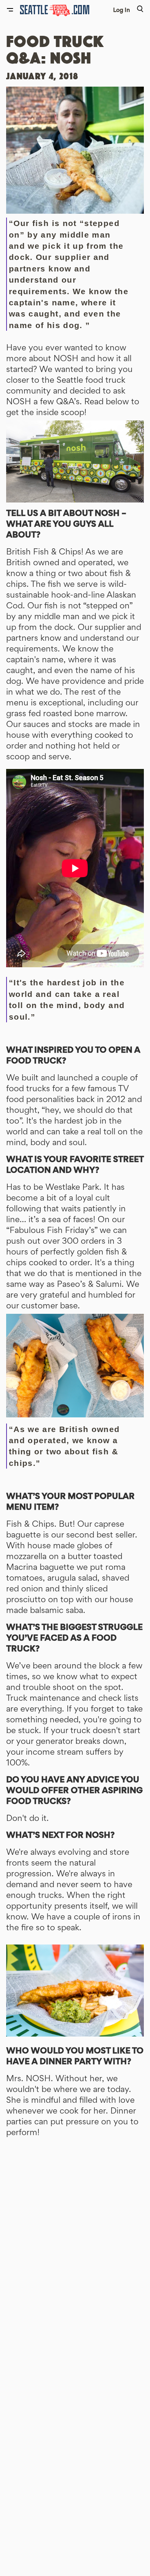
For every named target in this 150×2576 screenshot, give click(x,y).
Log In (122, 10)
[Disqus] (75, 2253)
